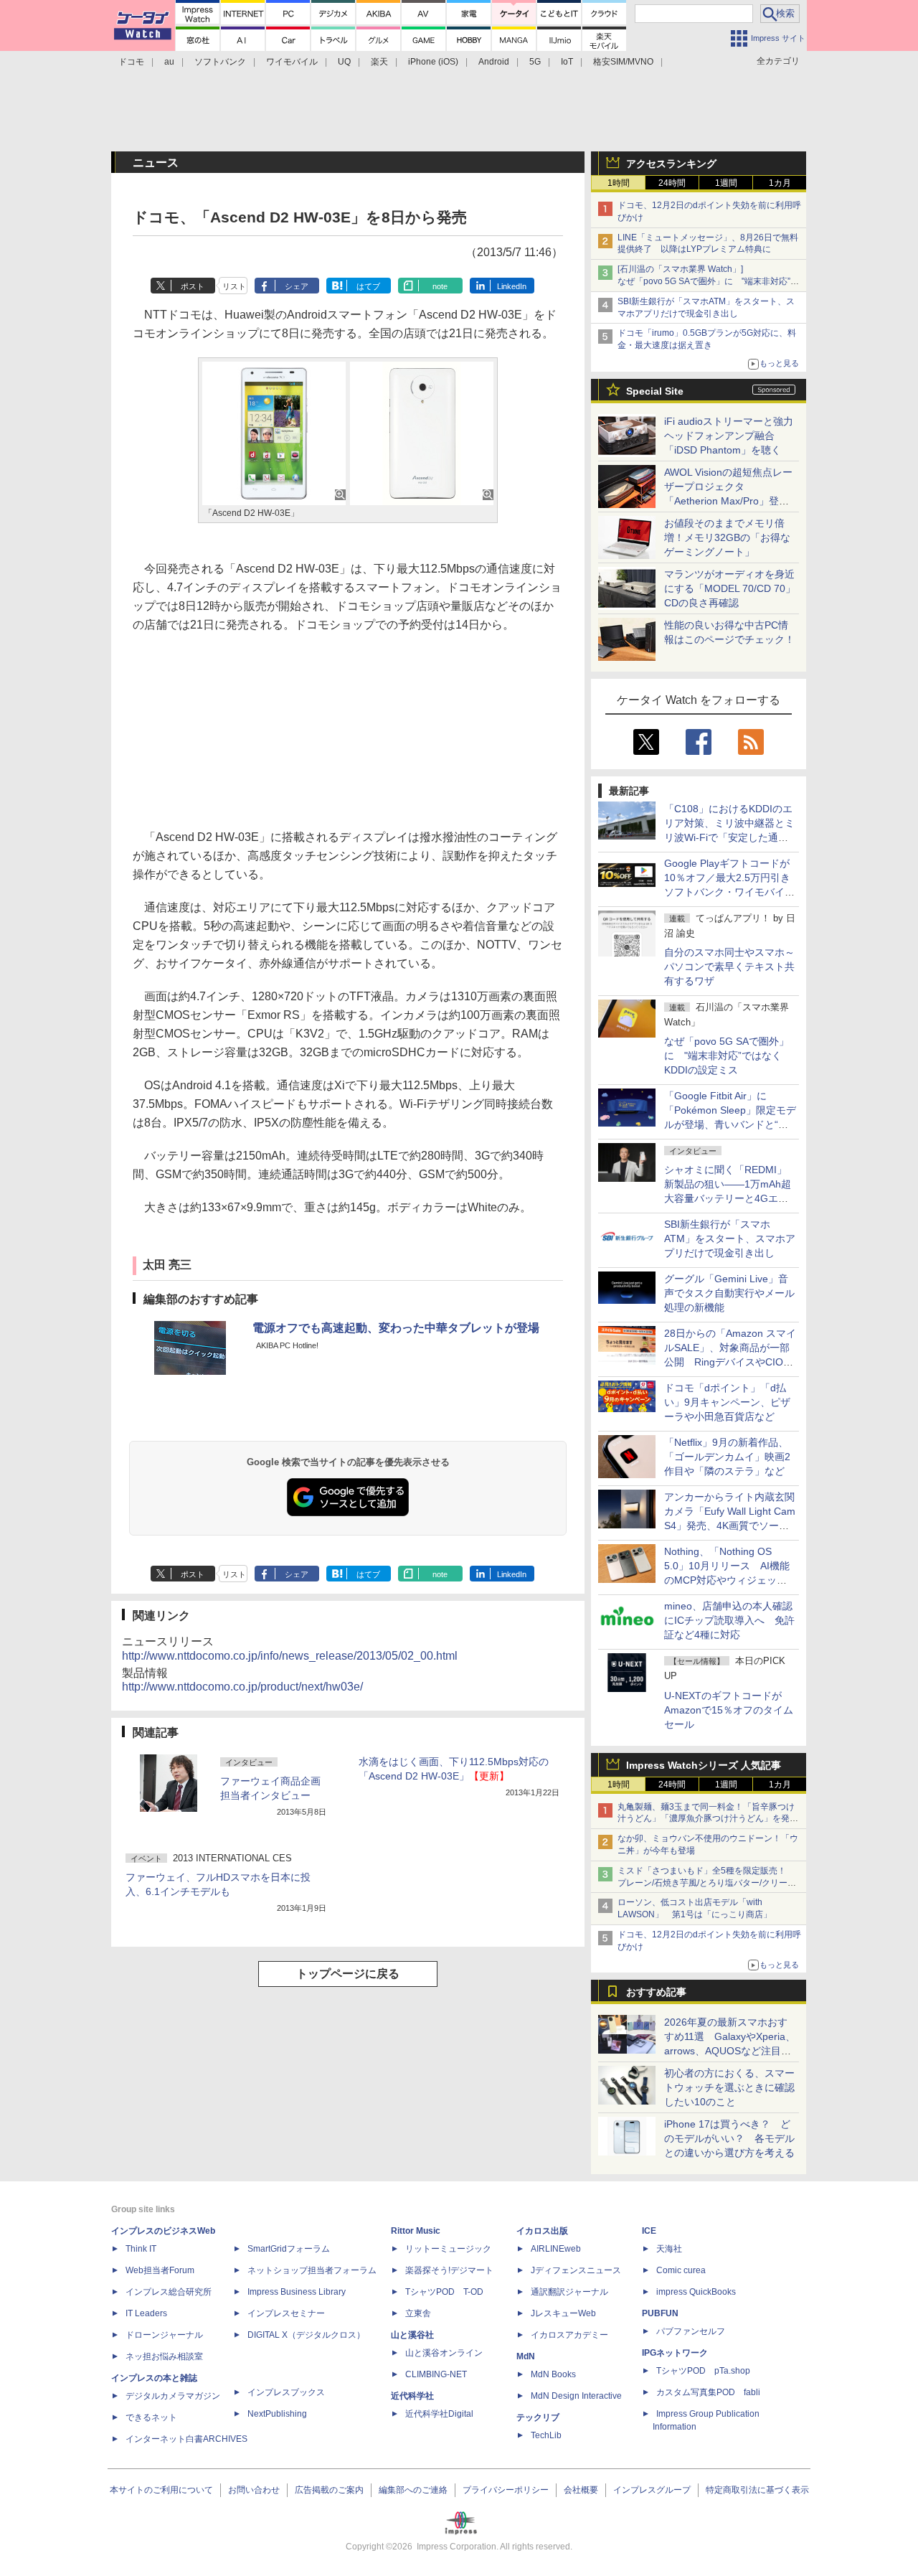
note (440, 286)
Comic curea (681, 2270)
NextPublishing (277, 2414)
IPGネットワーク (675, 2353)
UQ (344, 62)
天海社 (669, 2249)
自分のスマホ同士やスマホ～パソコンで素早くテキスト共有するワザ (729, 967)
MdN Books (553, 2374)
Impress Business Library (297, 2292)
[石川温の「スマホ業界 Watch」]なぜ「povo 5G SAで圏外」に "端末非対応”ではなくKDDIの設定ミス (708, 281)
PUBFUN (660, 2313)
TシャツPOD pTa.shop (703, 2371)
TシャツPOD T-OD (444, 2292)
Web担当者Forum (160, 2270)
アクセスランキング (671, 164)
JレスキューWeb (563, 2313)
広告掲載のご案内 (329, 2490)
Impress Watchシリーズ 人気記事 (704, 1765)
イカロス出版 (542, 2231)
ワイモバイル (292, 62)
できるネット (151, 2417)
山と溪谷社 (412, 2335)
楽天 (379, 62)
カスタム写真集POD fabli (708, 2392)
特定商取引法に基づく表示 (757, 2490)
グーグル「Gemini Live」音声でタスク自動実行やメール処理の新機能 (729, 1293)
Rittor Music (416, 2231)
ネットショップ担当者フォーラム (312, 2270)
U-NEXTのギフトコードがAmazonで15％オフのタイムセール (729, 1710)
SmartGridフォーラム (289, 2249)
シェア (297, 286)
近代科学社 (412, 2396)
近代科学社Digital (439, 2414)
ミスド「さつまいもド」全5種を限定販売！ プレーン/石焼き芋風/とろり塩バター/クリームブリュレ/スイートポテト (707, 1883)
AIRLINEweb (556, 2249)
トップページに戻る (348, 1974)
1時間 (619, 183)
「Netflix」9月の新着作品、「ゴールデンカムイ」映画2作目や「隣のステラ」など (727, 1457)
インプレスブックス (286, 2392)
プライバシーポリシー (506, 2490)
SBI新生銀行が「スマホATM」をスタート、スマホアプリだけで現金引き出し (730, 1238)
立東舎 (418, 2313)
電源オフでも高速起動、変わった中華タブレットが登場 (396, 1328)
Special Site (655, 391)
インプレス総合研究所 (169, 2292)
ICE (649, 2231)
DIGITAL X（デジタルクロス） (306, 2335)
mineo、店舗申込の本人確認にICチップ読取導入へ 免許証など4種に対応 (729, 1620)
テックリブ (538, 2417)
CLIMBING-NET (436, 2374)
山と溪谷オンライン (444, 2353)
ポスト (193, 286)
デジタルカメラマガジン (173, 2396)
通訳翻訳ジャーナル (569, 2292)
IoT (567, 62)
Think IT (141, 2249)
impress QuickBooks (696, 2292)
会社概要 (581, 2490)
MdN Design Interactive (576, 2396)
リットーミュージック (448, 2249)
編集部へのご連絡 (413, 2490)
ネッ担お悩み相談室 (164, 2356)
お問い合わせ (254, 2490)
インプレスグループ (652, 2490)
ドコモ (131, 62)
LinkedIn (512, 286)
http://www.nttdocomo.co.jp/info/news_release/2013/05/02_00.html (290, 1656)
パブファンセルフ (691, 2331)
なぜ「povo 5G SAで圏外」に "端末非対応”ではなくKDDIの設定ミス (727, 1056)
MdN (526, 2356)
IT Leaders (146, 2313)
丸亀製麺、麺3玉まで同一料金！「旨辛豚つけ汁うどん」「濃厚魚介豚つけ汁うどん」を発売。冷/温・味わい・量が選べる (706, 1819)
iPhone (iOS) (433, 62)
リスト (234, 286)
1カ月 (780, 183)
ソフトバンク (220, 62)
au (169, 62)
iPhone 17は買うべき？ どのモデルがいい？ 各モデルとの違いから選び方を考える (729, 2138)
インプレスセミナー (286, 2313)
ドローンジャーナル (164, 2335)
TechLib (546, 2435)
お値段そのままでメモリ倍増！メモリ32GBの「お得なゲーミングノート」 (727, 537)
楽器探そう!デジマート (449, 2270)
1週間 (726, 183)
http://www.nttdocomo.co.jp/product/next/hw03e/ (242, 1687)
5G (535, 62)
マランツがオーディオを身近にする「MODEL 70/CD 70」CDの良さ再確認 (730, 588)
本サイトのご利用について (161, 2490)
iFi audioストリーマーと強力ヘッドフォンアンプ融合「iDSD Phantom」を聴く (729, 436)
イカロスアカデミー (569, 2335)
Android (494, 62)
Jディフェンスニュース (576, 2270)
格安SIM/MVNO (623, 62)
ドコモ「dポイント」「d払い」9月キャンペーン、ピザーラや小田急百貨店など (727, 1402)
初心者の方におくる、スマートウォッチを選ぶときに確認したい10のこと (729, 2087)
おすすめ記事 (656, 1992)
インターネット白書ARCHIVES (186, 2439)
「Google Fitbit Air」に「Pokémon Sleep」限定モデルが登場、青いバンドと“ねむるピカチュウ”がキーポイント (730, 1124)
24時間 (672, 183)
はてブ (368, 286)
